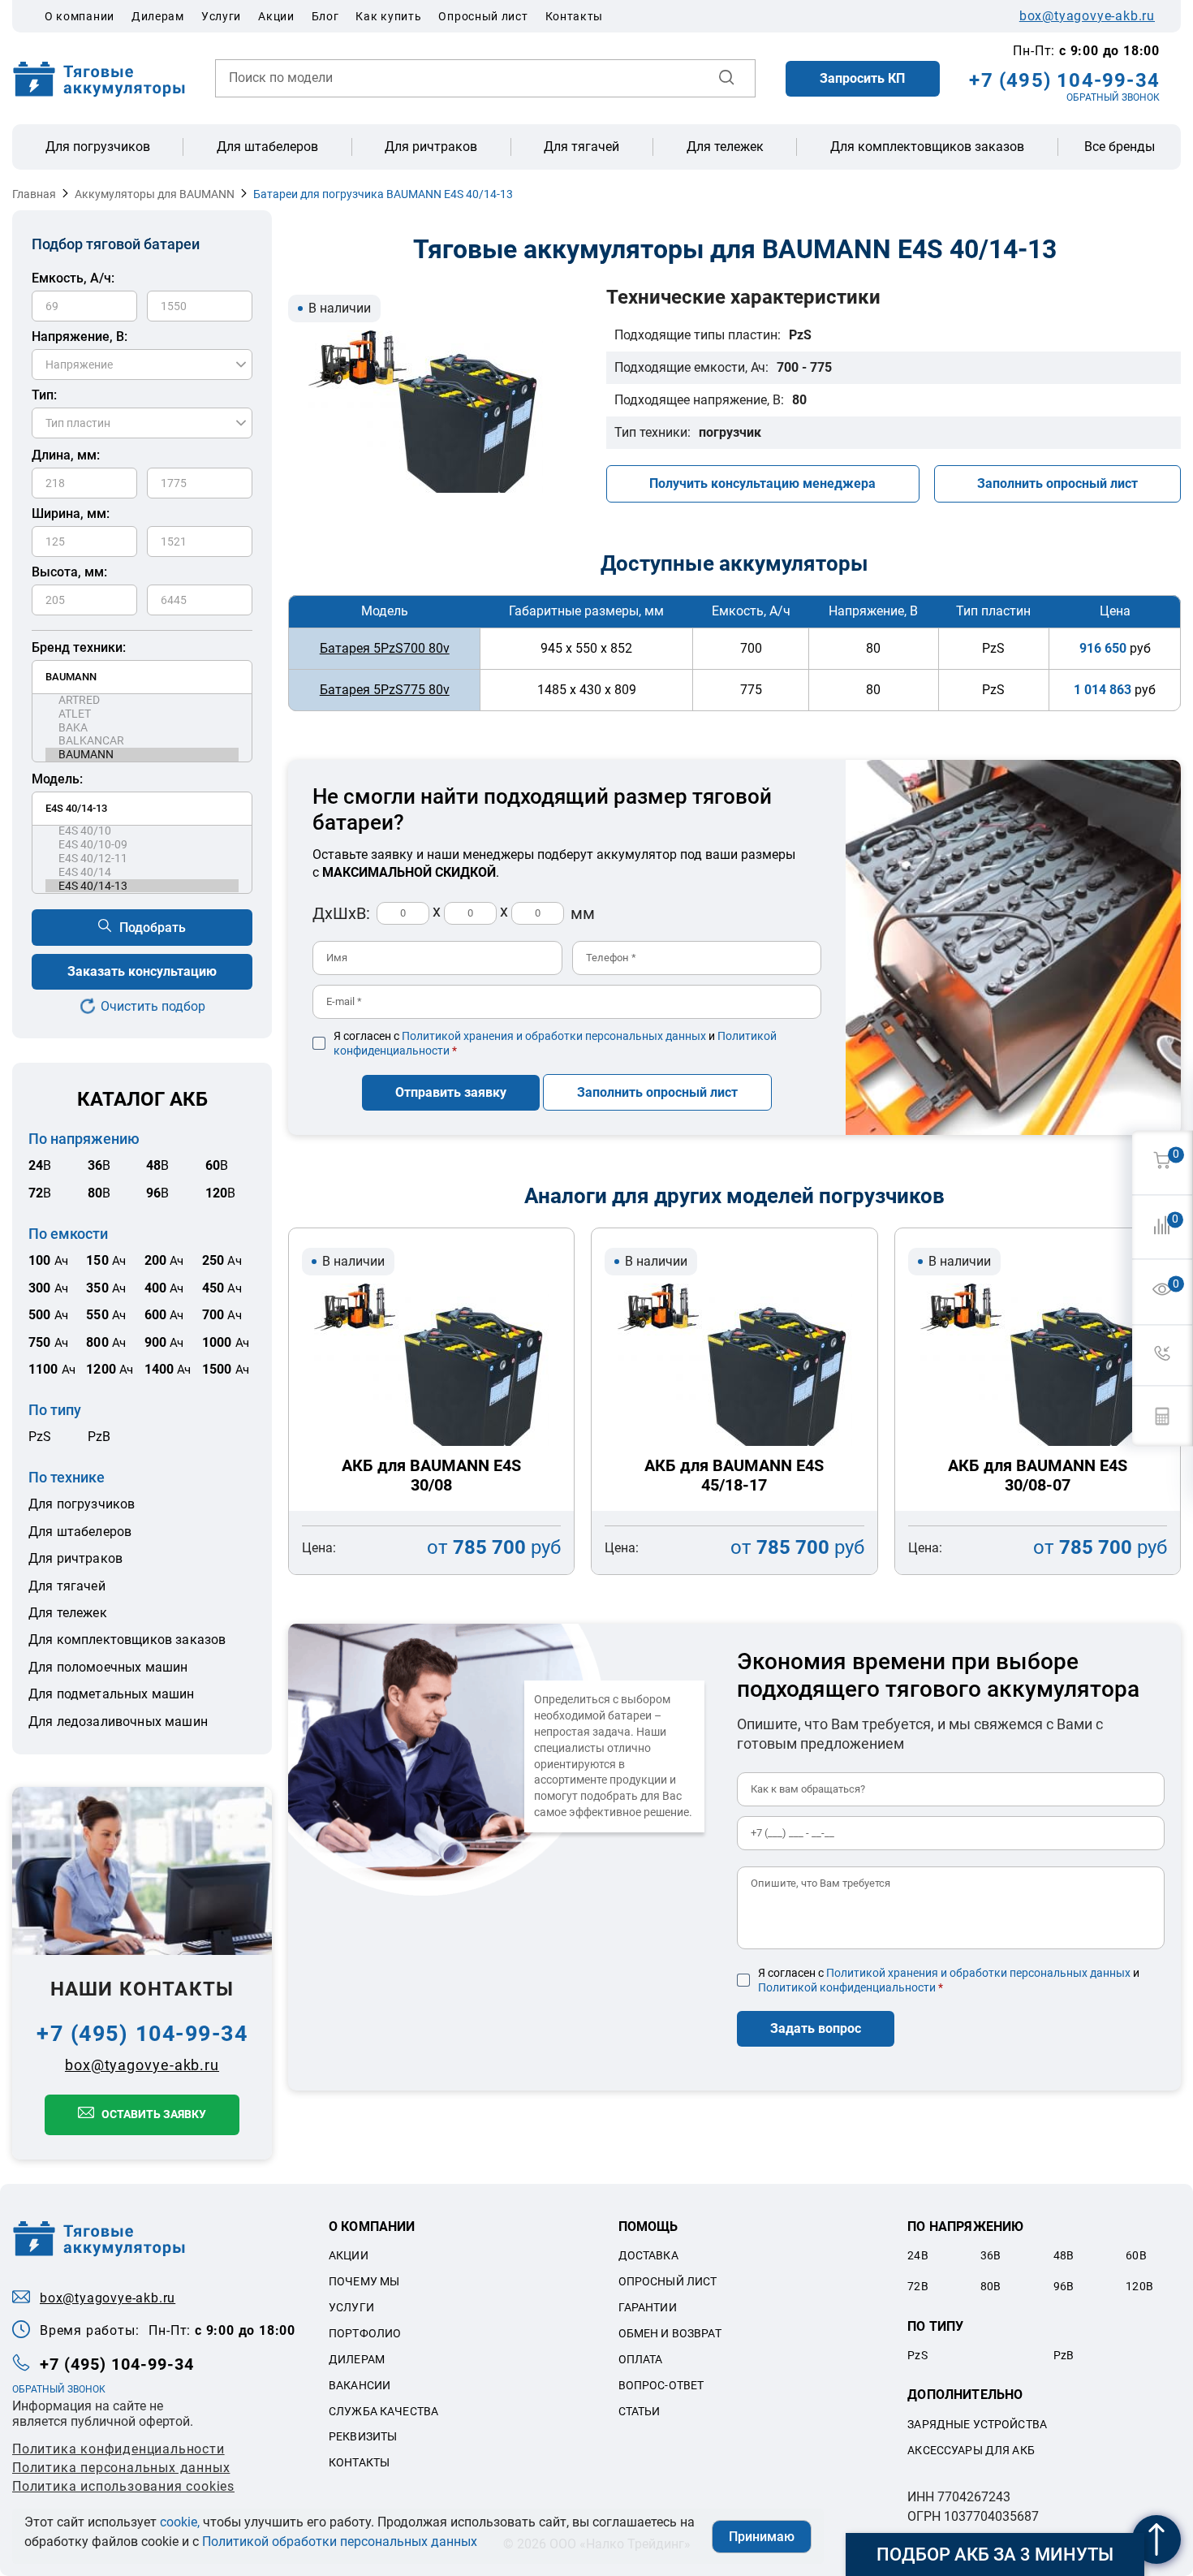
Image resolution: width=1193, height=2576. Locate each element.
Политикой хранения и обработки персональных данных (554, 1036)
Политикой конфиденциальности (847, 1987)
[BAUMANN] (142, 755)
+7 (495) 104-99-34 (1064, 80)
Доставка (648, 2255)
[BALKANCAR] (142, 741)
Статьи (640, 2411)
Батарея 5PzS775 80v (385, 690)
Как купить (388, 16)
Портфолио (365, 2333)
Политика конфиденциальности (118, 2449)
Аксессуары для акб (971, 2450)
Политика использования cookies (123, 2486)
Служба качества (383, 2411)
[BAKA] (142, 728)
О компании (80, 16)
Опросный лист (483, 16)
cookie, (180, 2522)
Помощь (648, 2226)
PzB (99, 1437)
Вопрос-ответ (661, 2385)
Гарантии (648, 2307)
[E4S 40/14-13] (142, 886)
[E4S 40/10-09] (142, 845)
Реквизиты (363, 2436)
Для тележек (725, 147)
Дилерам (158, 16)
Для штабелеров (267, 147)
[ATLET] (142, 714)
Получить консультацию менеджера (762, 483)
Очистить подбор (153, 1006)
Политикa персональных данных (121, 2468)
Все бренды (1120, 147)
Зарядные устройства (977, 2424)
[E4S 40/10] (142, 831)
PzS (40, 1437)
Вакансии (360, 2385)
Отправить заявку (451, 1092)
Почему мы (364, 2281)
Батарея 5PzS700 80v (385, 648)
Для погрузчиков (98, 147)
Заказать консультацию (142, 971)
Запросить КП (862, 78)
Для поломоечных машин (108, 1667)
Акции (276, 16)
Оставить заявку (154, 2114)
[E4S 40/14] (142, 872)
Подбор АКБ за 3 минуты (995, 2554)
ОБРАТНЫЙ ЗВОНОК (1113, 97)
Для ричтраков (431, 147)
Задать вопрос (816, 2028)
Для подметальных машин (112, 1694)
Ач (48, 1261)
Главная (34, 194)
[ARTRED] (142, 700)
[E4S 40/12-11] (142, 859)
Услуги (221, 16)
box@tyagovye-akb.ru (1087, 16)
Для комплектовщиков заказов (927, 147)
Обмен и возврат (670, 2333)
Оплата (641, 2359)
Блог (325, 16)
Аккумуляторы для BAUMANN (155, 194)
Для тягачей (581, 147)
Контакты (575, 16)
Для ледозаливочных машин (118, 1722)
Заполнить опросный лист (1057, 483)
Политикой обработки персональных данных (340, 2541)
